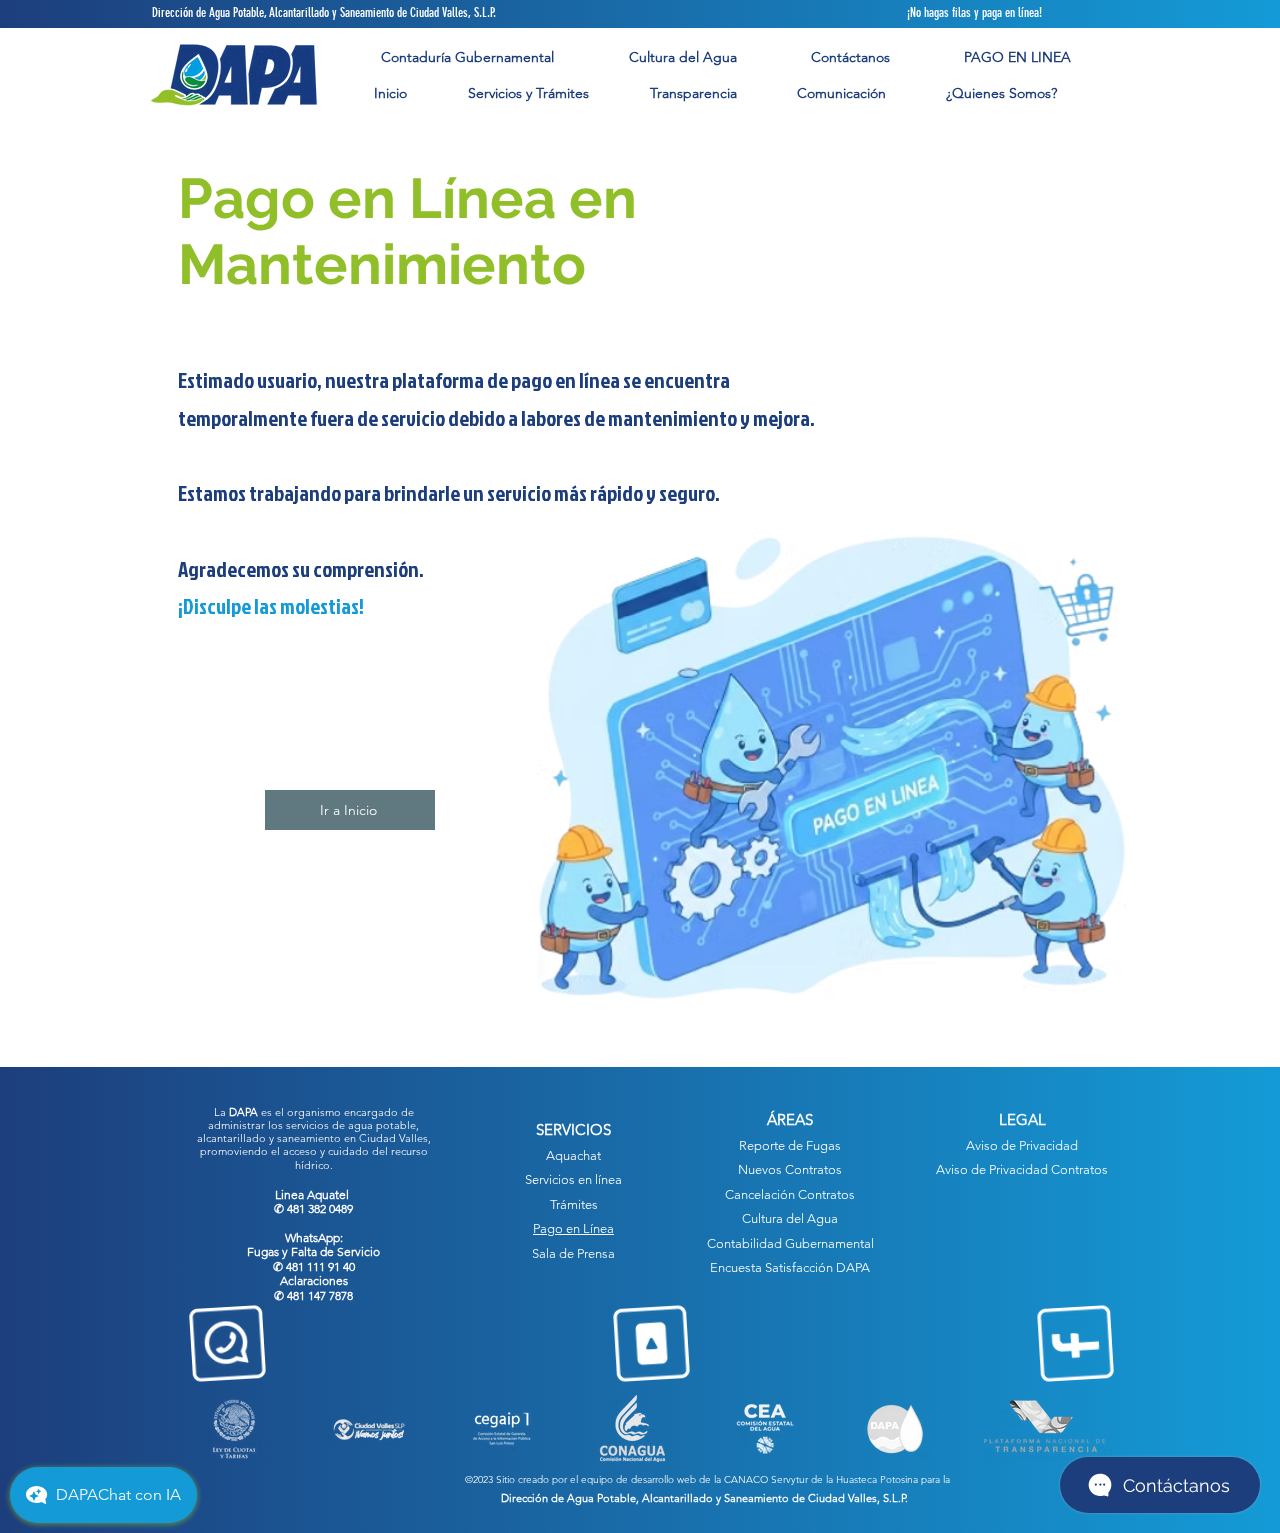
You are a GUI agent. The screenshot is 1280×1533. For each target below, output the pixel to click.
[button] (528, 93)
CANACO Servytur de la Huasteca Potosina (821, 1479)
